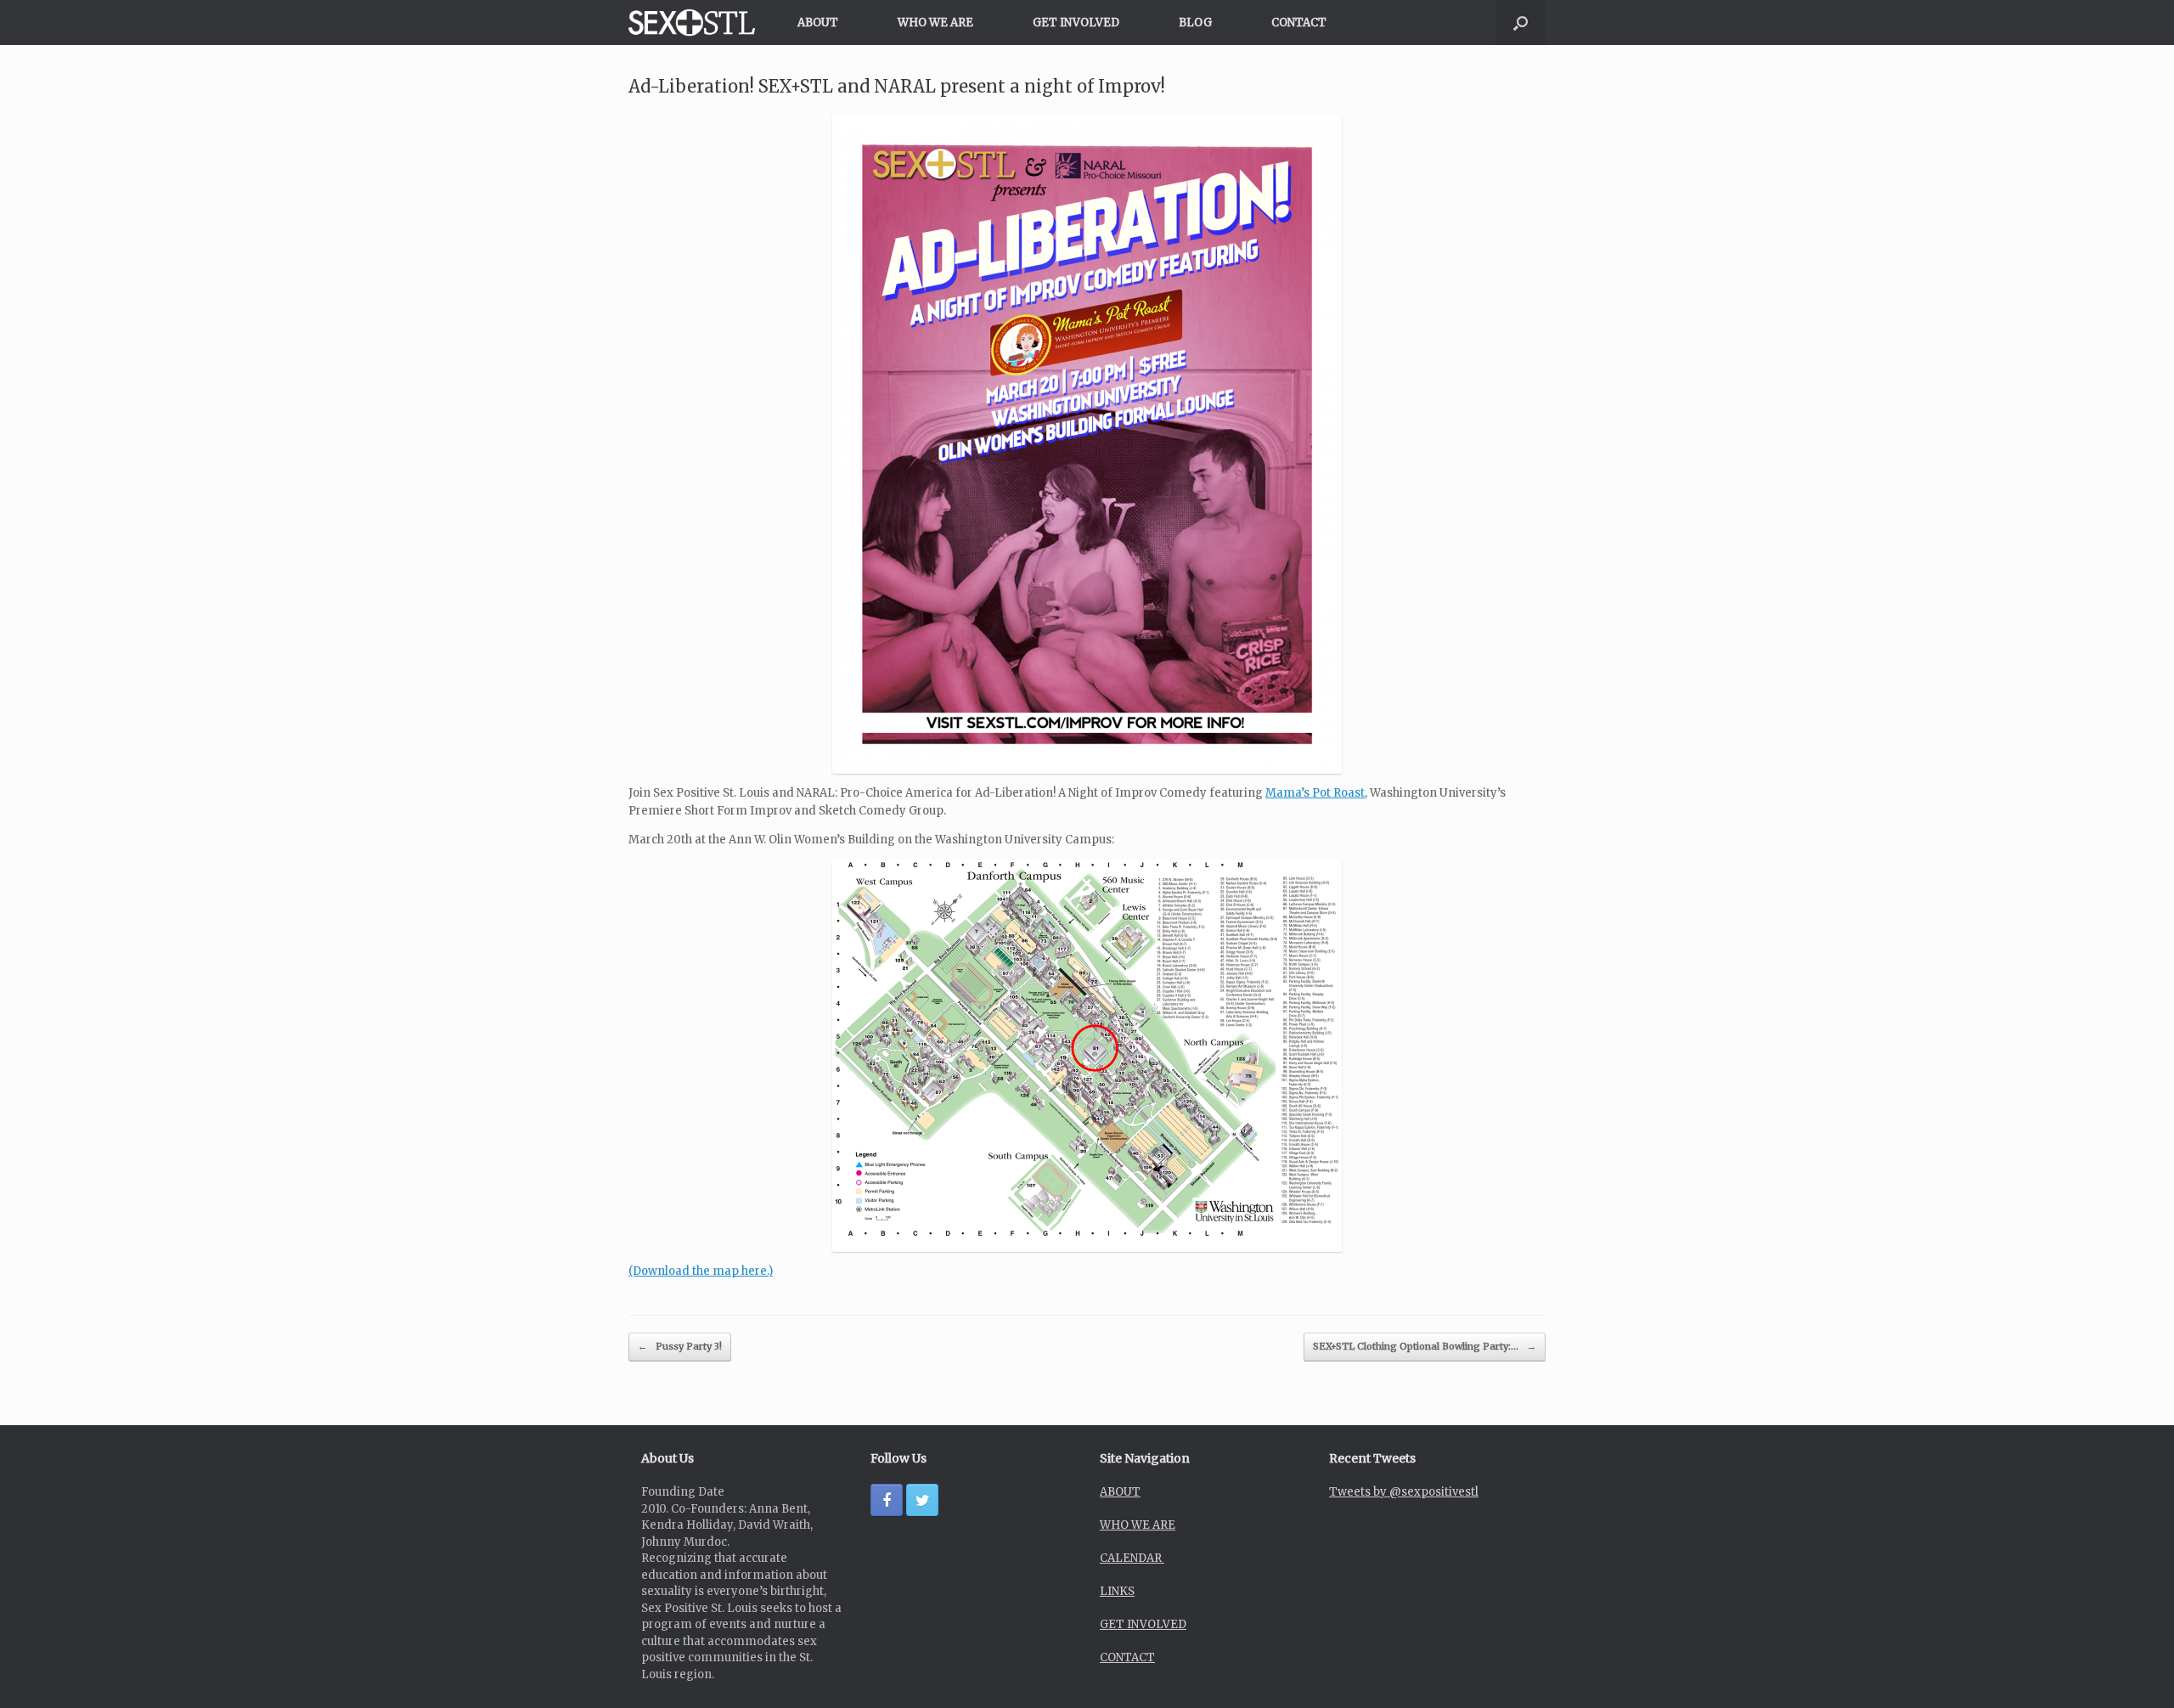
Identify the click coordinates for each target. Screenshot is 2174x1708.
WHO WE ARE (935, 23)
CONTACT (1299, 23)
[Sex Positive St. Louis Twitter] (922, 1500)
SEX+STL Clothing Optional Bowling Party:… (1425, 1346)
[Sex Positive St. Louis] (692, 23)
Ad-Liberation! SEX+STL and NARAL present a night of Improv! (897, 86)
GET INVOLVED (1076, 23)
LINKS (1117, 1591)
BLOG (1195, 23)
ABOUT (818, 23)
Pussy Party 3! (680, 1346)
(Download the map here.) (701, 1271)
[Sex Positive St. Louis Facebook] (887, 1500)
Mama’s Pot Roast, (1316, 793)
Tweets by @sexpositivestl (1404, 1492)
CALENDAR (1132, 1558)
